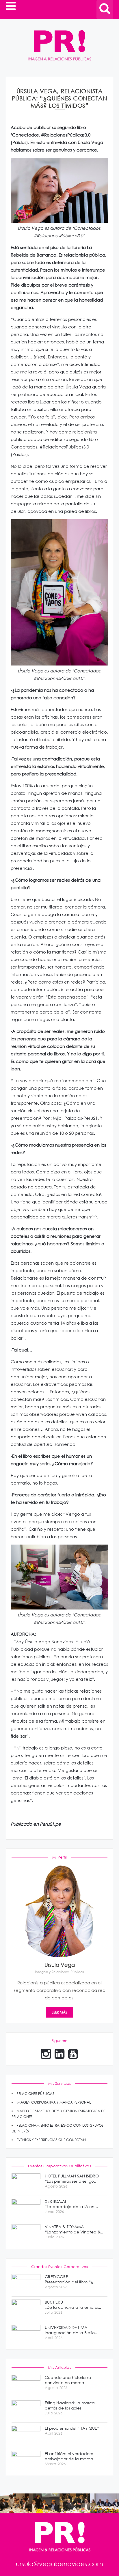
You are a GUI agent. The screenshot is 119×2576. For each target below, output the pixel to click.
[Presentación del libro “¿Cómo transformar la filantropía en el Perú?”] (26, 2284)
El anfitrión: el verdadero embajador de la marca (69, 2456)
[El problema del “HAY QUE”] (26, 2435)
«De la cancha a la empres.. (73, 2305)
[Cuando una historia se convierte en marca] (26, 2385)
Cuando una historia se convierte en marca (68, 2380)
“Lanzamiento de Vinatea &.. (74, 2229)
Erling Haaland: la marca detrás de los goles (70, 2405)
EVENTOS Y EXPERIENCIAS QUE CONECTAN (51, 2140)
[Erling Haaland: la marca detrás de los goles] (26, 2410)
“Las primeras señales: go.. (72, 2179)
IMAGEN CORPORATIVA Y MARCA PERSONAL (54, 2102)
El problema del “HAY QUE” (72, 2428)
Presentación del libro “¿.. (70, 2279)
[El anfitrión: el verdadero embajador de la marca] (26, 2461)
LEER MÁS (59, 2012)
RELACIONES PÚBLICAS (35, 2094)
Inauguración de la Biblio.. (71, 2330)
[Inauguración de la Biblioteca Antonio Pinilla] (26, 2335)
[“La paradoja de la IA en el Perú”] (26, 2208)
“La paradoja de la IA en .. (71, 2204)
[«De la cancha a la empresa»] (26, 2309)
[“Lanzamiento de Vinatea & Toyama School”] (26, 2234)
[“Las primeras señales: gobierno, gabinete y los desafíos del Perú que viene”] (26, 2183)
